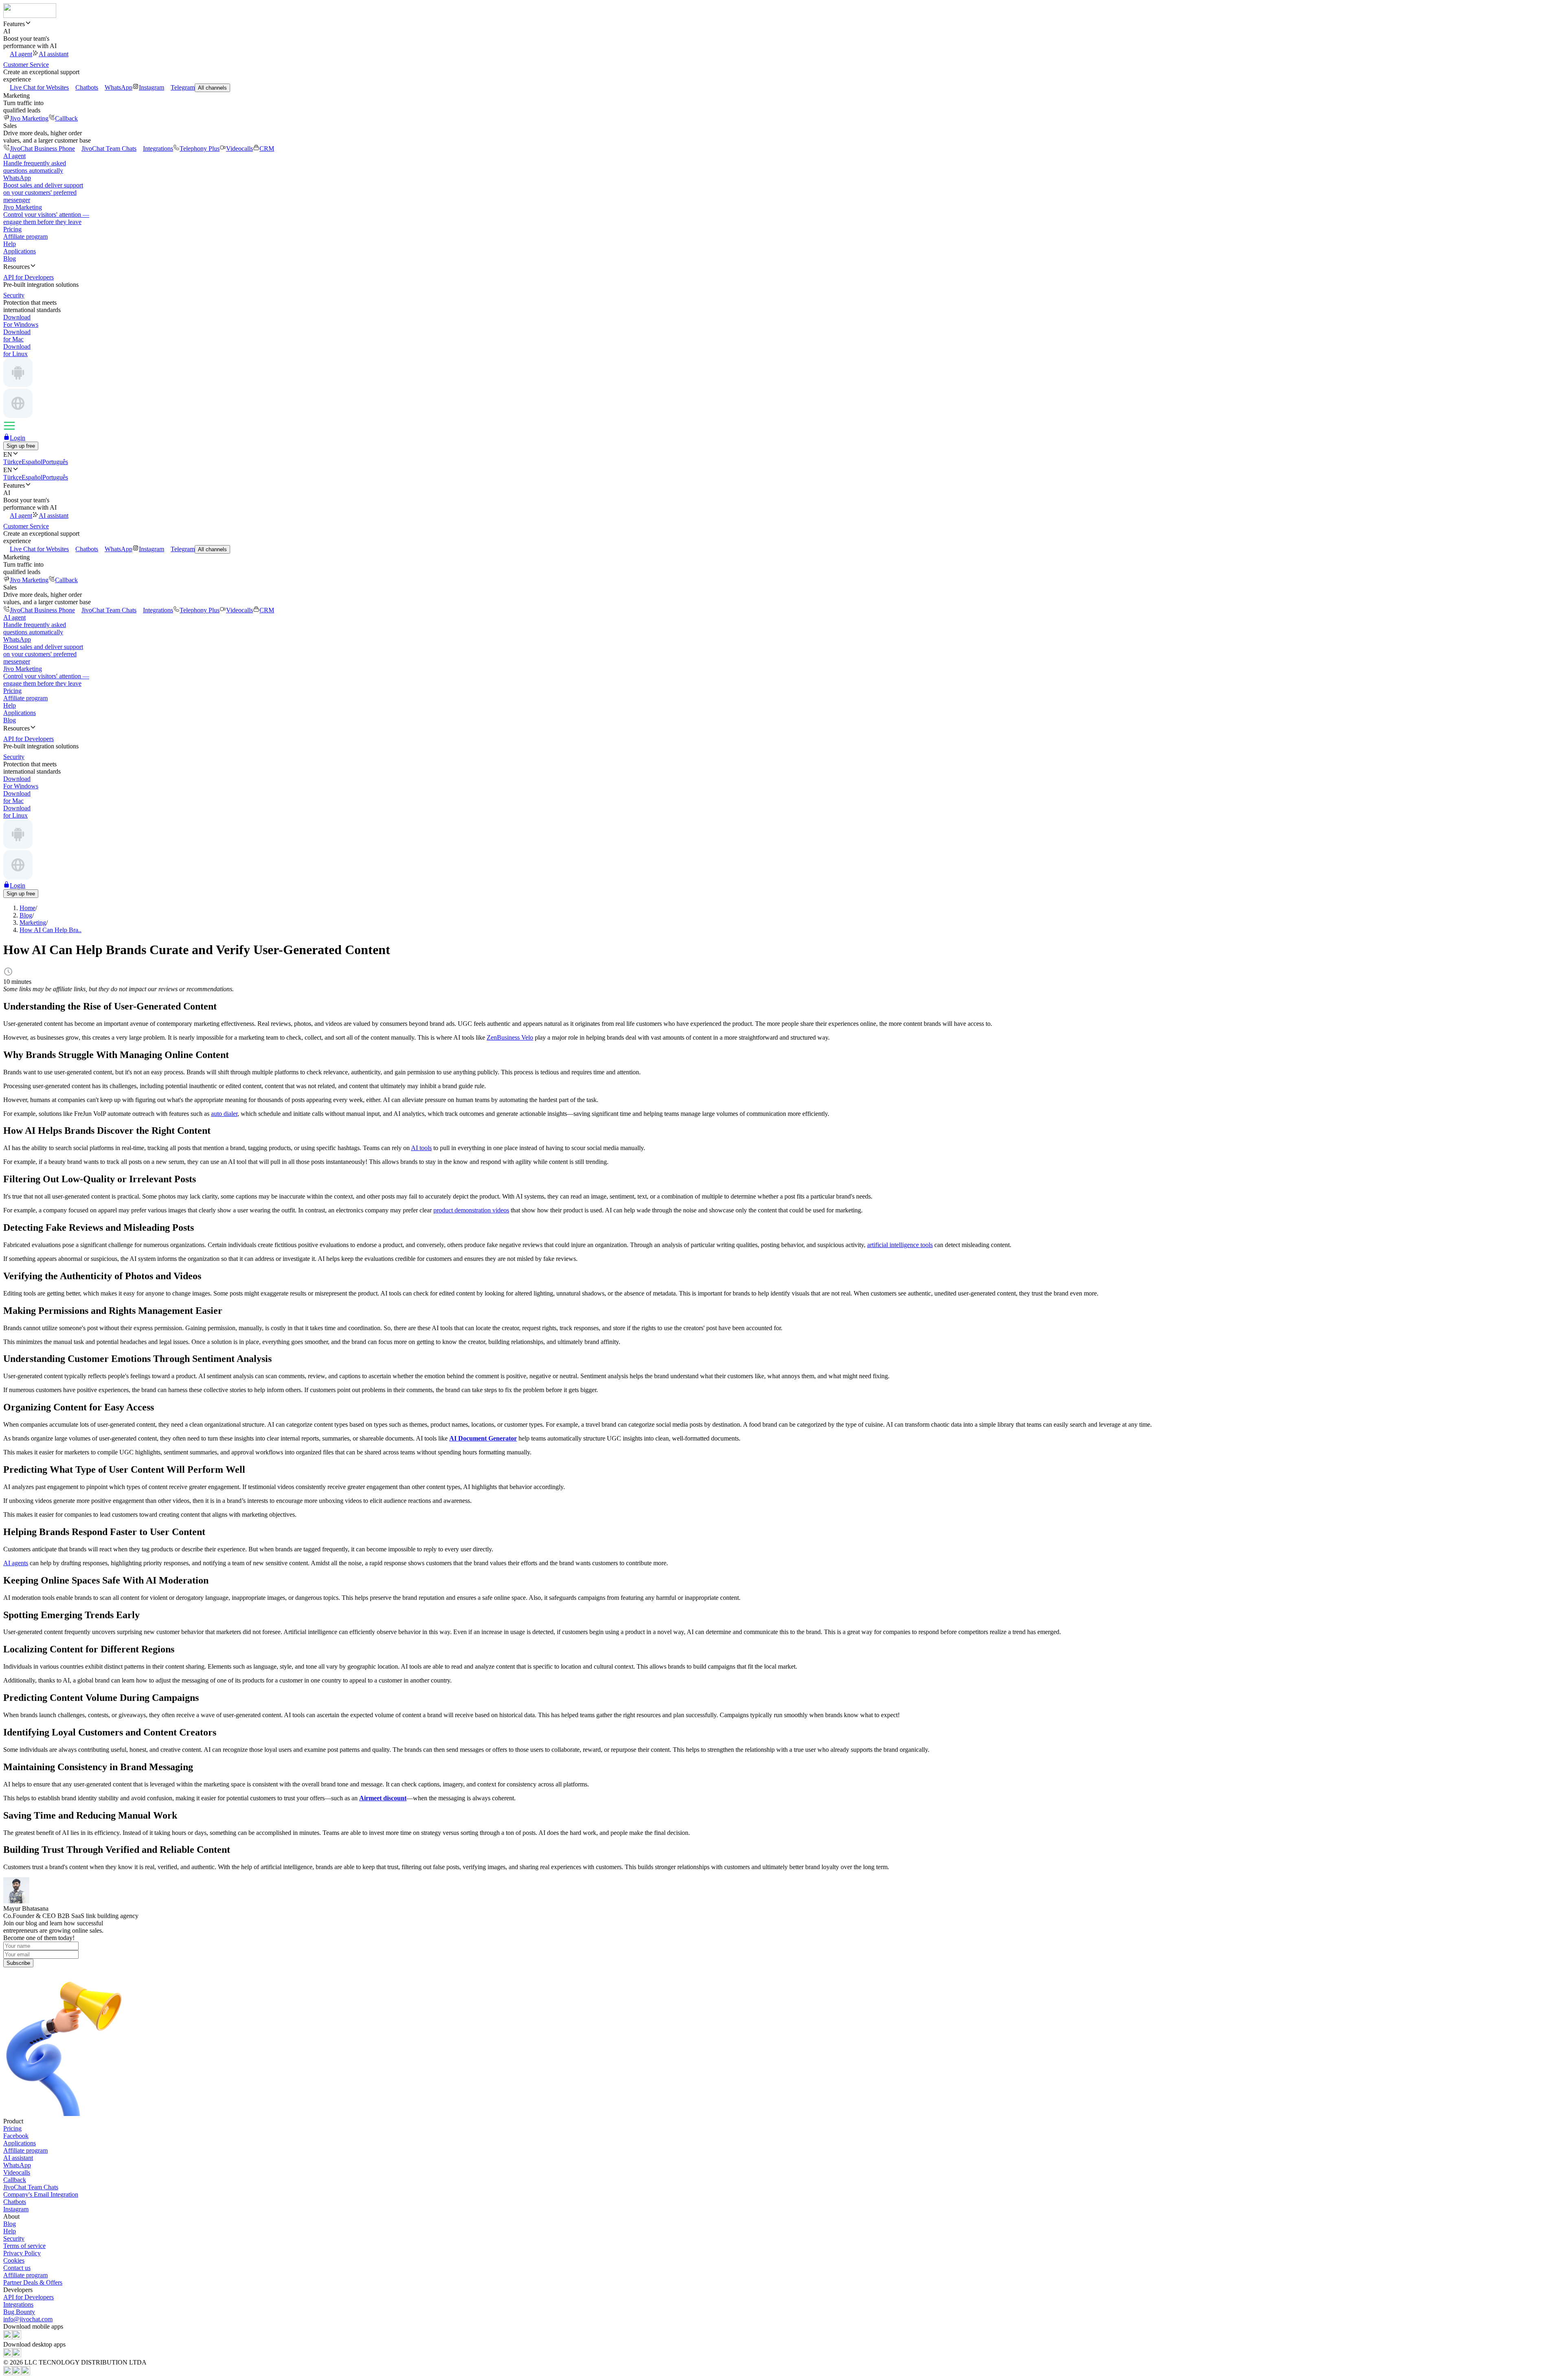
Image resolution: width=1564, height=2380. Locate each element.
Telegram (183, 87)
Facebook (16, 2136)
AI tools (421, 1148)
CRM (267, 148)
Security (14, 2238)
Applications (20, 251)
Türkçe (12, 462)
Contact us (17, 2268)
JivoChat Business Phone (42, 148)
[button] (782, 24)
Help (10, 244)
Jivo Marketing (29, 118)
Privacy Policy (22, 2253)
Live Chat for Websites (39, 87)
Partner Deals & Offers (33, 2282)
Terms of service (24, 2246)
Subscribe (18, 1963)
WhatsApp (119, 87)
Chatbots (87, 87)
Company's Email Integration (41, 2194)
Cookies (14, 2260)
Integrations (158, 148)
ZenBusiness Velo (510, 1037)
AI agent (21, 54)
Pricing (12, 229)
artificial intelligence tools (900, 1245)
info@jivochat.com (28, 2319)
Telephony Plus (200, 148)
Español (32, 462)
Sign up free (21, 446)
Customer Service (26, 65)
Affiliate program (25, 236)
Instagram (152, 87)
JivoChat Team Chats (109, 148)
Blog (10, 258)
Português (55, 462)
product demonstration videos (471, 1210)
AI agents (16, 1563)
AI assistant (54, 54)
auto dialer (224, 1114)
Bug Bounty (19, 2312)
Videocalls (239, 148)
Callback (66, 118)
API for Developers (29, 2297)
